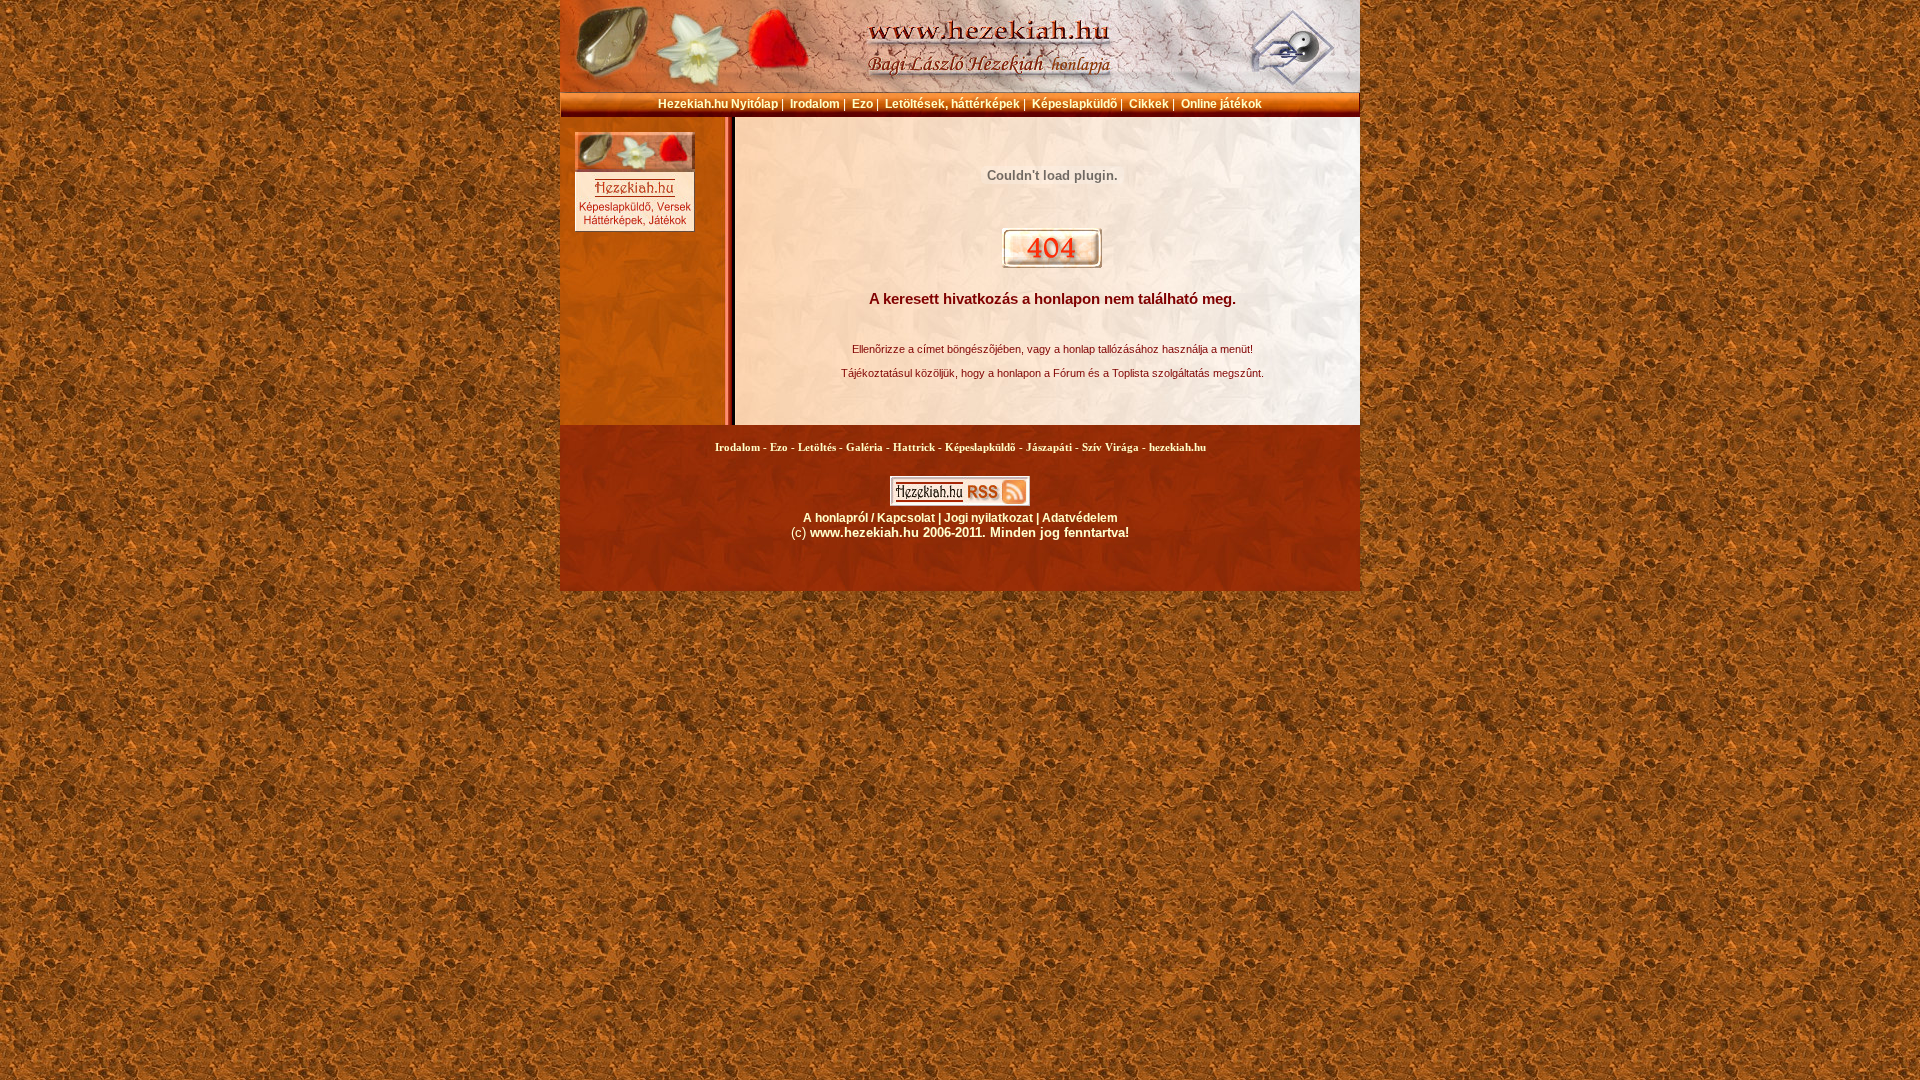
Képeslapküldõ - (985, 447)
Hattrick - (919, 447)
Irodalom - (742, 447)
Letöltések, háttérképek (952, 104)
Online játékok (1221, 104)
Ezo (862, 104)
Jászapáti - (1054, 447)
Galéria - (869, 447)
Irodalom (815, 104)
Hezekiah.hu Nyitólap (718, 104)
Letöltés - (822, 447)
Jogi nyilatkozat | (993, 518)
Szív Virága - (1115, 447)
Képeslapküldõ (1074, 104)
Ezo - (784, 447)
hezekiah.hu (1177, 447)
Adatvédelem (1080, 518)
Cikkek (1149, 104)
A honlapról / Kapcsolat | (873, 518)
